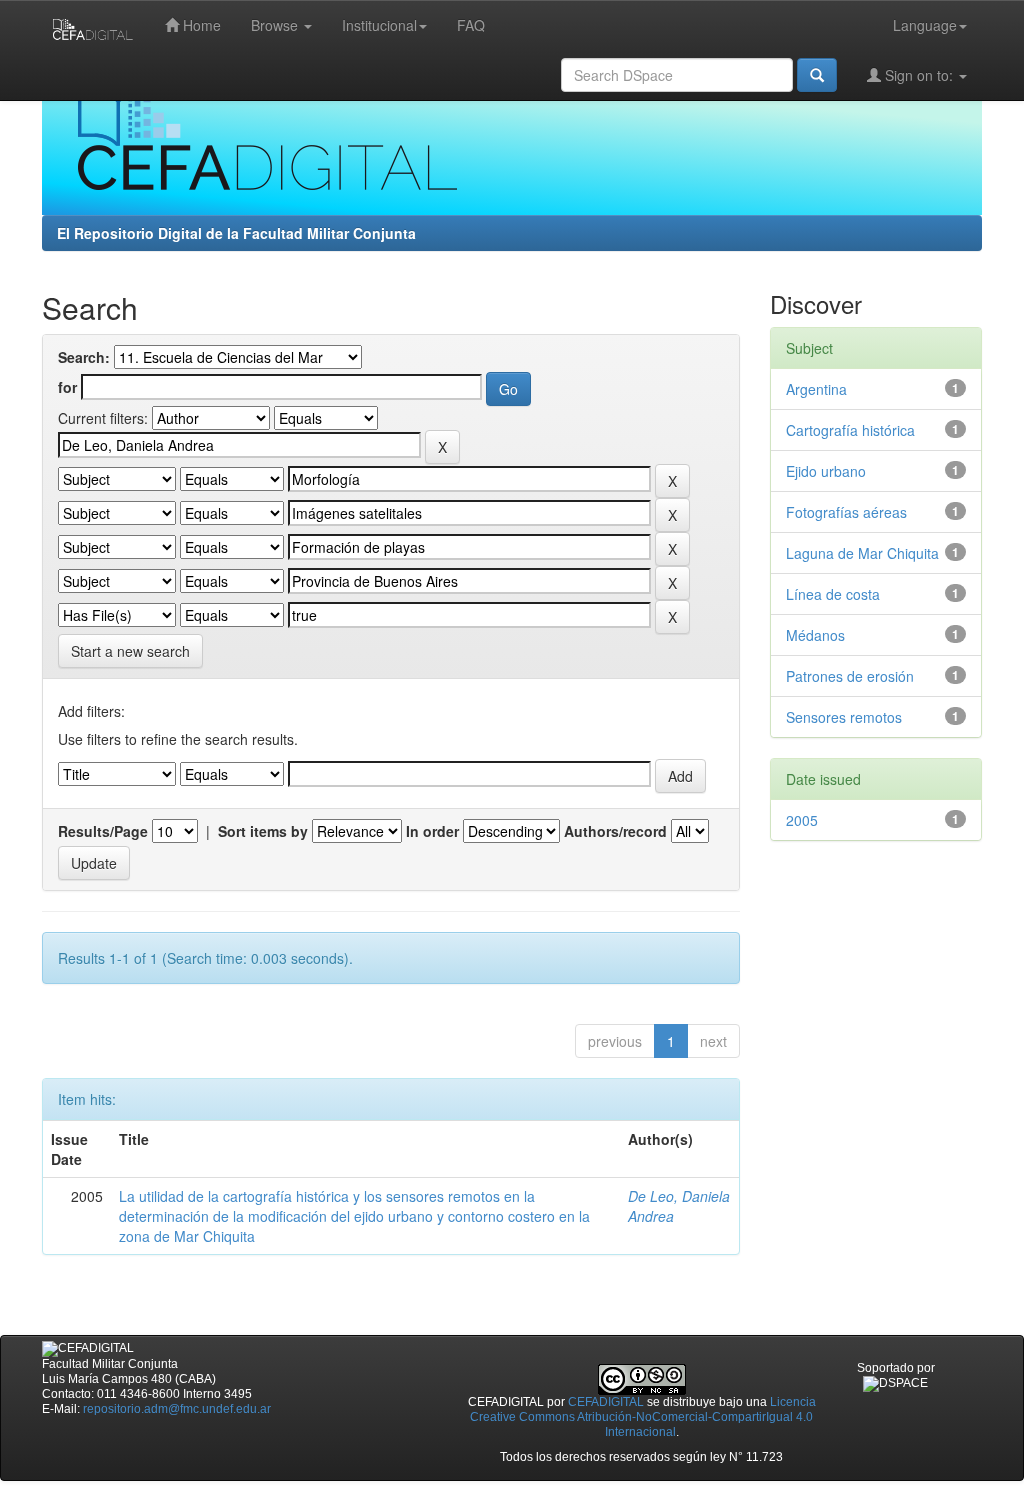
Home (200, 25)
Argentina (816, 389)
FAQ (471, 25)
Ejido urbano (826, 471)
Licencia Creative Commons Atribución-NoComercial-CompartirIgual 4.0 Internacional (643, 1417)
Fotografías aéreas (846, 512)
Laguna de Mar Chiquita (862, 553)
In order (432, 831)
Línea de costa (833, 594)
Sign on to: (919, 75)
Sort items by (263, 831)
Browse (276, 25)
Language (925, 25)
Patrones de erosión (850, 676)
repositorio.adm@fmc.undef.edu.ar (177, 1409)
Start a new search (130, 651)
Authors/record (615, 831)
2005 (802, 820)
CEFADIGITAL (606, 1402)
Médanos (815, 635)
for (67, 387)
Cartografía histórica (850, 430)
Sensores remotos (844, 717)
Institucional (379, 25)
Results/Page (103, 831)
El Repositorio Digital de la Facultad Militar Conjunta (236, 233)
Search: (84, 357)
